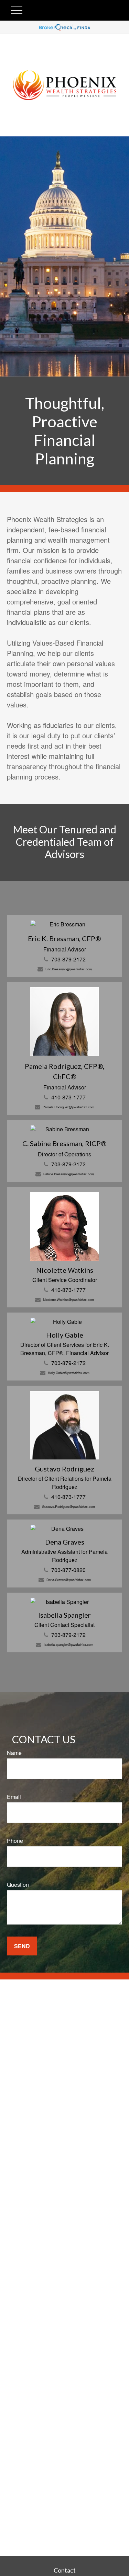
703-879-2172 (68, 959)
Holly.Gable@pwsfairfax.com (69, 1373)
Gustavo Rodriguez (64, 1469)
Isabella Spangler (64, 1615)
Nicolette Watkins (65, 1270)
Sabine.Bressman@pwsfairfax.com (69, 1174)
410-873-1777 (68, 1097)
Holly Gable (65, 1335)
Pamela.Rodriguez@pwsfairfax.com (68, 1107)
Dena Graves (65, 1542)
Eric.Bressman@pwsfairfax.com (69, 969)
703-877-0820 (68, 1570)
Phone (15, 1841)
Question (18, 1885)
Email (14, 1797)
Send (22, 1946)
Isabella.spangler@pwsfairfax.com (68, 1644)
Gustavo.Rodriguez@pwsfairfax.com (68, 1506)
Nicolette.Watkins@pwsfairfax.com (68, 1299)
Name (14, 1753)
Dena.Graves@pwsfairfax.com (69, 1580)
